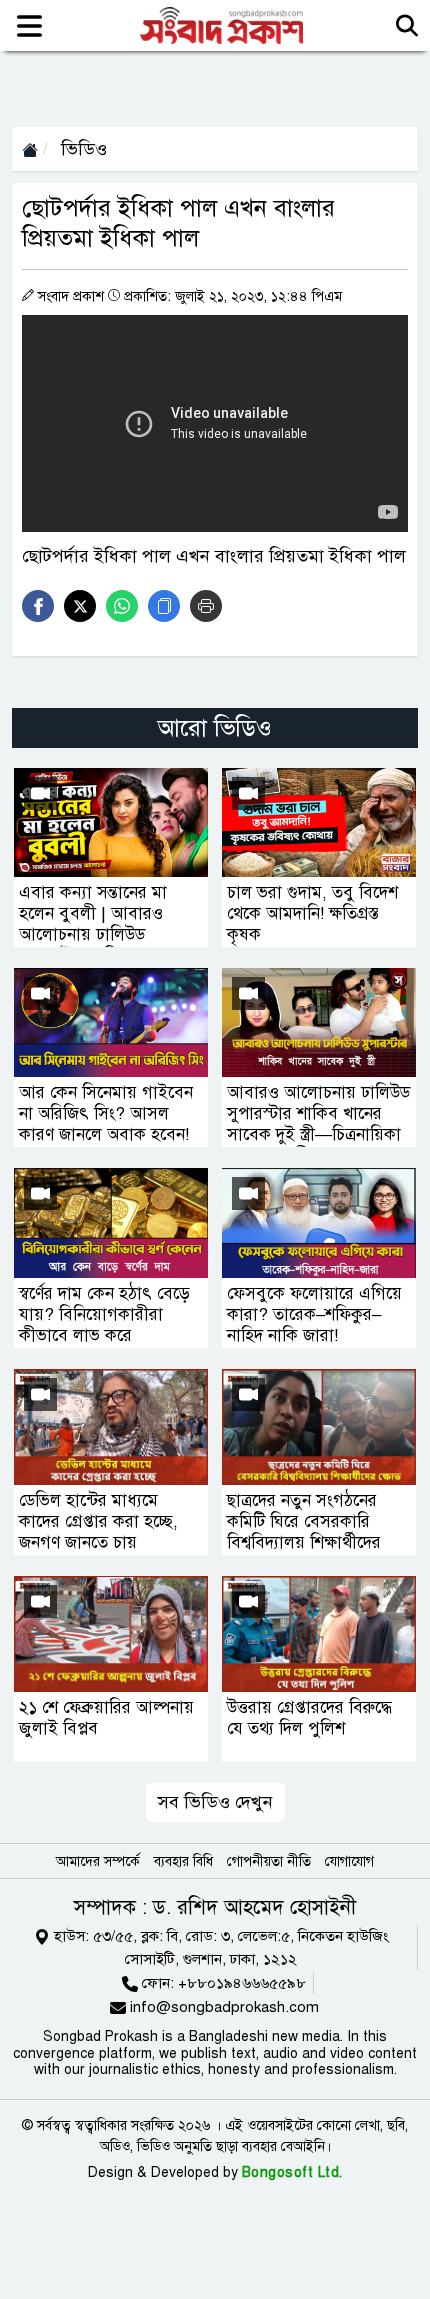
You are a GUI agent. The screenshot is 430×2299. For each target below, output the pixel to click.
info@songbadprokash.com (224, 2007)
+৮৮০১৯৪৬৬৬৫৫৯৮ (242, 1983)
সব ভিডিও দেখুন (215, 1802)
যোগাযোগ (349, 1861)
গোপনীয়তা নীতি (269, 1861)
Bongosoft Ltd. (292, 2172)
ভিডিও (81, 149)
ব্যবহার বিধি (183, 1861)
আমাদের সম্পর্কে (98, 1861)
